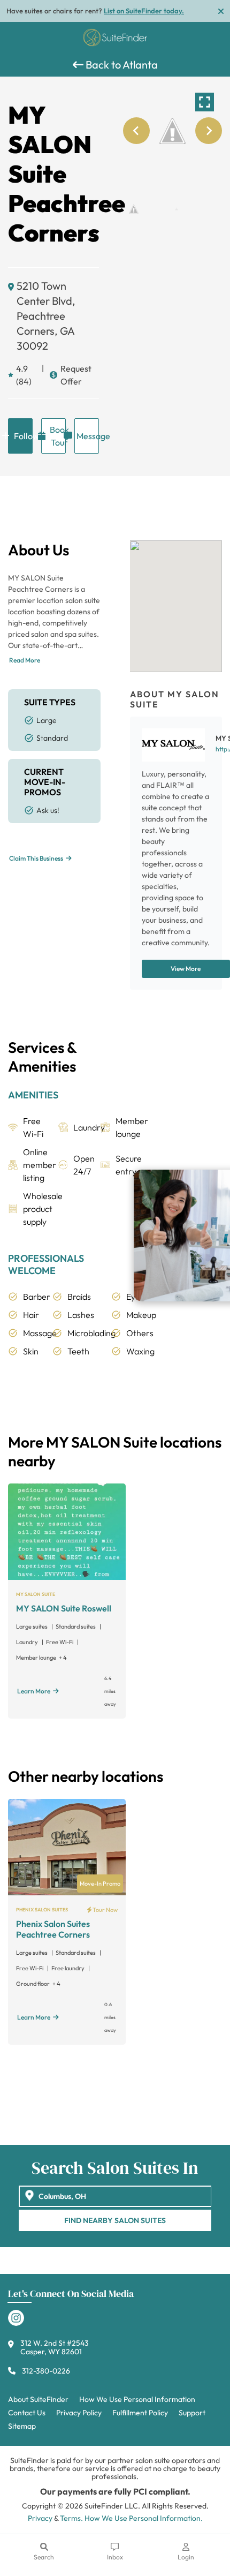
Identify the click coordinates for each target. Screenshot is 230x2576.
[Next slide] (209, 131)
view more (186, 969)
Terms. (71, 2518)
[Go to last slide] (136, 131)
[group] (172, 131)
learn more (34, 1691)
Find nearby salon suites (115, 2220)
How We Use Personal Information (137, 2399)
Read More (25, 660)
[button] (134, 209)
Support (192, 2413)
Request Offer (76, 375)
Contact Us (27, 2413)
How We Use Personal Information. (144, 2518)
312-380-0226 (46, 2371)
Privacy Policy (79, 2413)
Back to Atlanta (121, 65)
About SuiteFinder (38, 2399)
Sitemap (22, 2426)
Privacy (40, 2518)
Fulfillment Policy (140, 2413)
